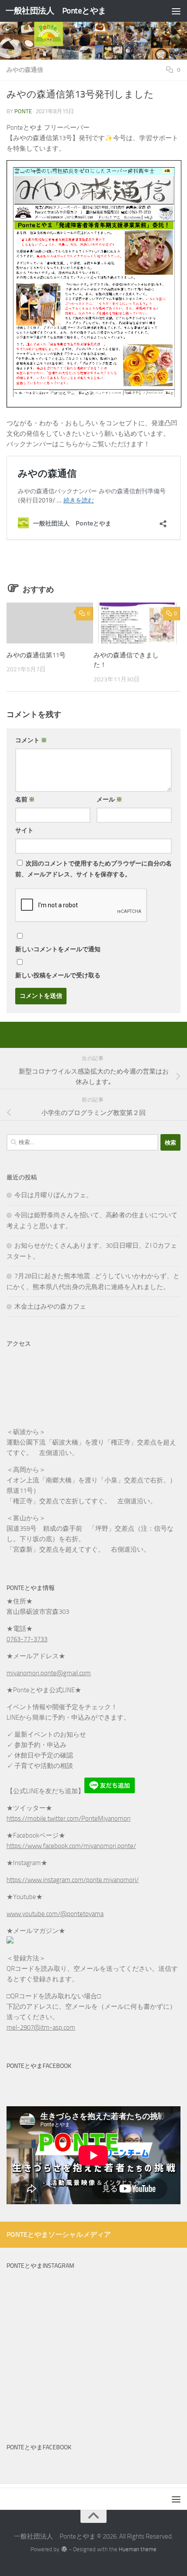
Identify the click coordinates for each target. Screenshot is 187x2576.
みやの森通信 (25, 70)
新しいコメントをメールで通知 (58, 949)
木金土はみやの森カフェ (50, 1307)
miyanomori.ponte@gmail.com (49, 1673)
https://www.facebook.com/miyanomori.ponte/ (71, 1846)
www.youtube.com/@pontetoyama (55, 1914)
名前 (25, 800)
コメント (31, 740)
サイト (24, 830)
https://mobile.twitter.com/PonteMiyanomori (68, 1818)
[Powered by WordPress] (64, 2549)
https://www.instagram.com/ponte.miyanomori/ (73, 1880)
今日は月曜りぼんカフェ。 (53, 1195)
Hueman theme (138, 2549)
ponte (23, 111)
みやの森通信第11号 (36, 655)
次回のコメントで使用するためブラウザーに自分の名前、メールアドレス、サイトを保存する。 (93, 869)
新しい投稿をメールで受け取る (58, 975)
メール (109, 800)
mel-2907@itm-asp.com (41, 2027)
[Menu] (176, 11)
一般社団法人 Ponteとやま (56, 11)
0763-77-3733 (27, 1639)
